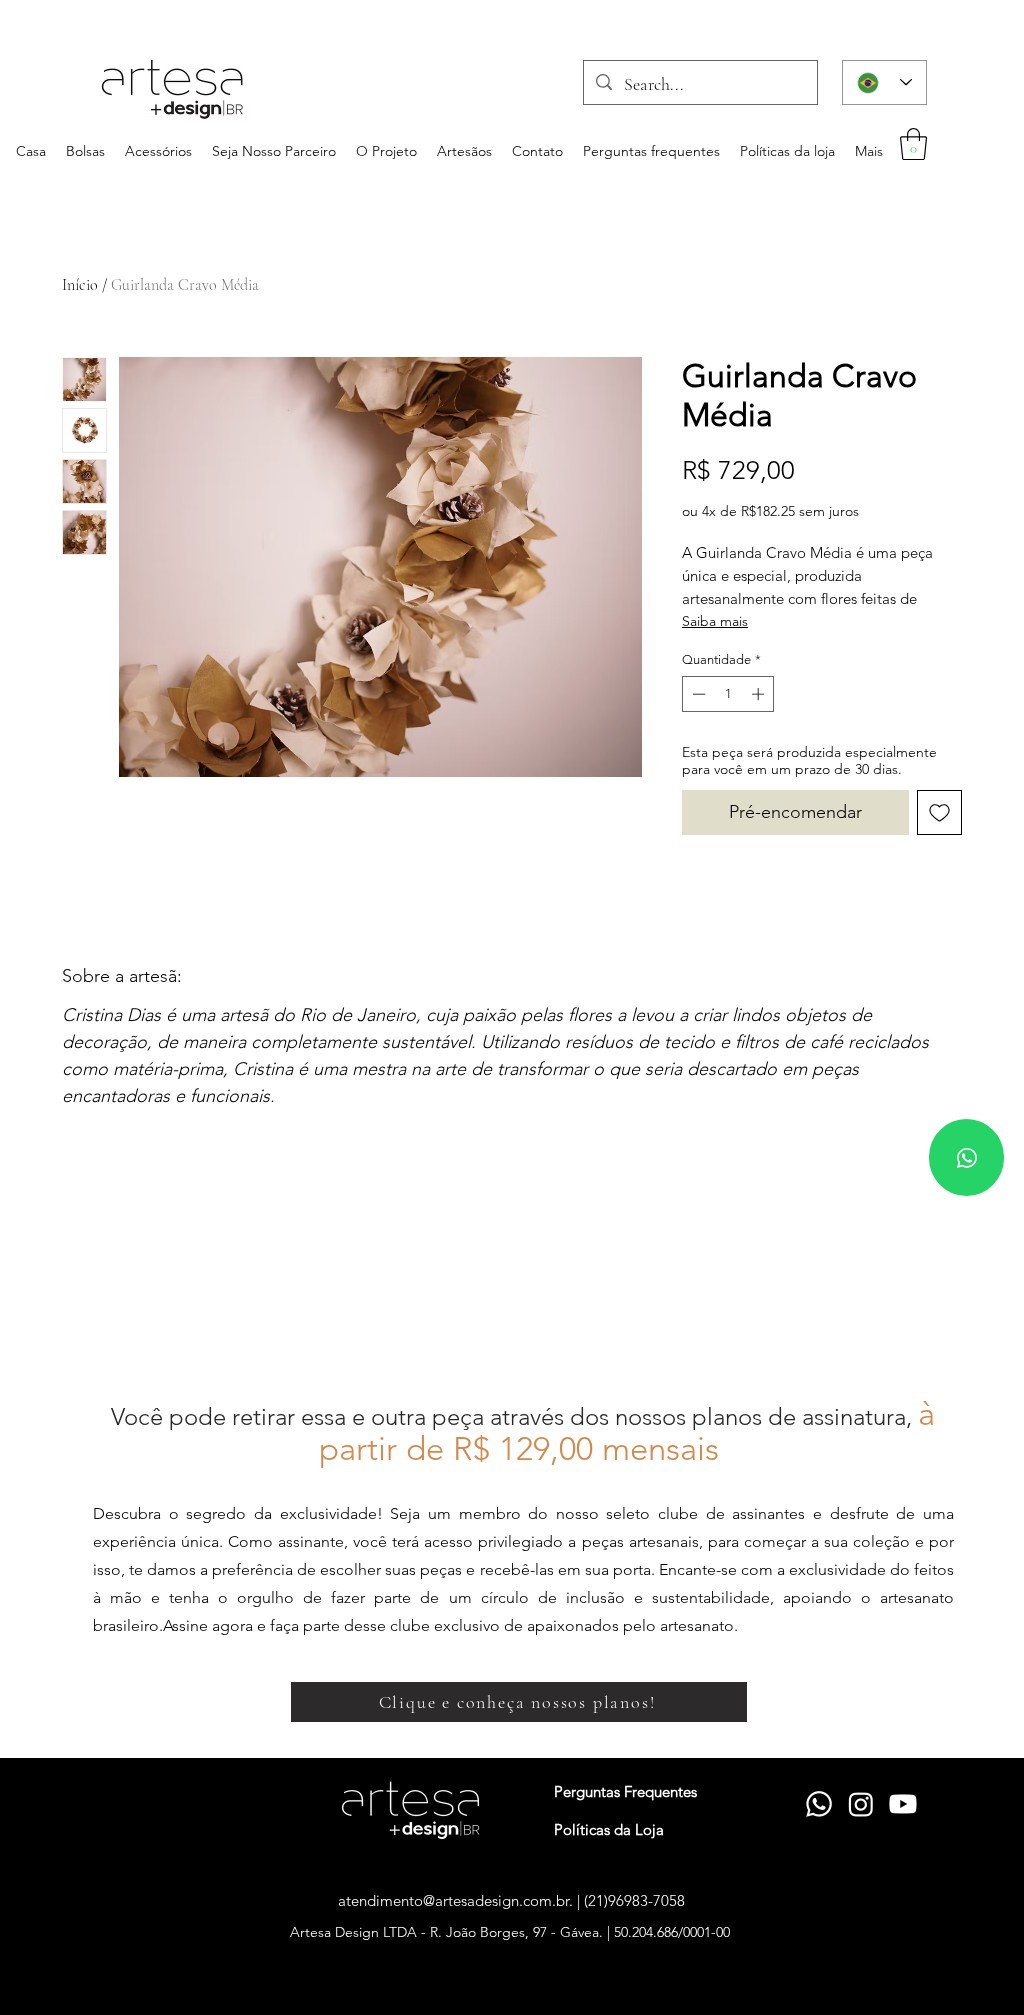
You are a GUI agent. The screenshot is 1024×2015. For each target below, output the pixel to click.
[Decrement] (697, 694)
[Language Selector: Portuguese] (884, 82)
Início (80, 285)
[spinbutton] (728, 694)
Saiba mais (715, 621)
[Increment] (760, 694)
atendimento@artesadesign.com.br (453, 1900)
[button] (913, 144)
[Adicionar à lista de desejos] (939, 812)
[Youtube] (903, 1804)
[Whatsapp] (966, 1157)
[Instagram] (861, 1804)
